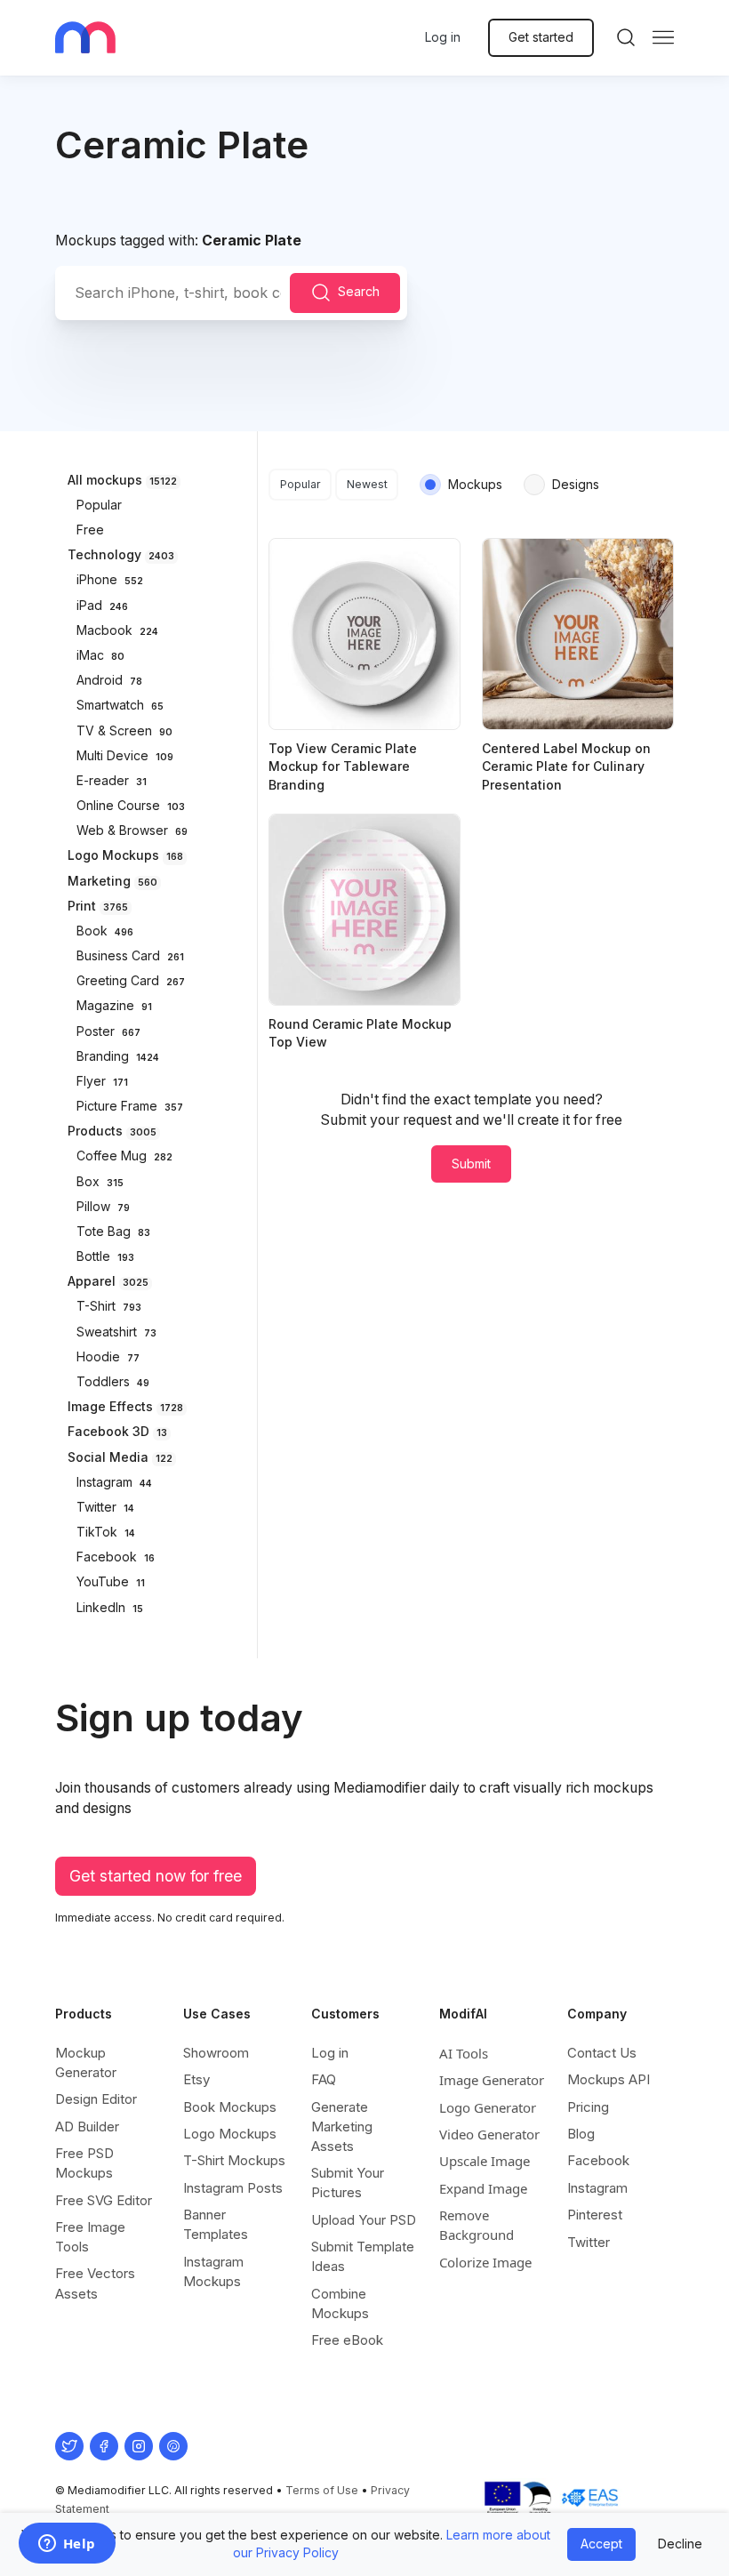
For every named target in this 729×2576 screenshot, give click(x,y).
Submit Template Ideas (363, 2256)
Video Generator (489, 2134)
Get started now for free (156, 1876)
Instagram (597, 2188)
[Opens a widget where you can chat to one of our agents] (67, 2545)
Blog (581, 2134)
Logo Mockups (230, 2134)
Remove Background (477, 2225)
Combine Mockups (340, 2303)
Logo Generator (488, 2107)
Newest (367, 484)
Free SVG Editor (104, 2200)
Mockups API (609, 2079)
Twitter (589, 2242)
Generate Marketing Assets (342, 2127)
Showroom (216, 2053)
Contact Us (602, 2053)
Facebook (598, 2160)
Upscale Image (485, 2161)
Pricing (588, 2107)
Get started (541, 37)
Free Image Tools (90, 2237)
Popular (300, 484)
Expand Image (483, 2188)
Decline (680, 2544)
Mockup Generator (86, 2062)
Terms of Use (322, 2490)
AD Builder (87, 2127)
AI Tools (464, 2053)
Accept (601, 2544)
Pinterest (595, 2215)
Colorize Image (485, 2262)
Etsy (196, 2079)
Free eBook (347, 2340)
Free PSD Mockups (84, 2163)
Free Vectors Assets (95, 2283)
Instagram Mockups (213, 2271)
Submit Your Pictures (348, 2183)
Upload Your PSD (364, 2220)
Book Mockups (230, 2107)
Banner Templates (216, 2224)
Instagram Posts (233, 2188)
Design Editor (96, 2099)
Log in (443, 37)
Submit (471, 1164)
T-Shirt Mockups (234, 2160)
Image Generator (492, 2080)
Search (359, 291)
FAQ (324, 2079)
